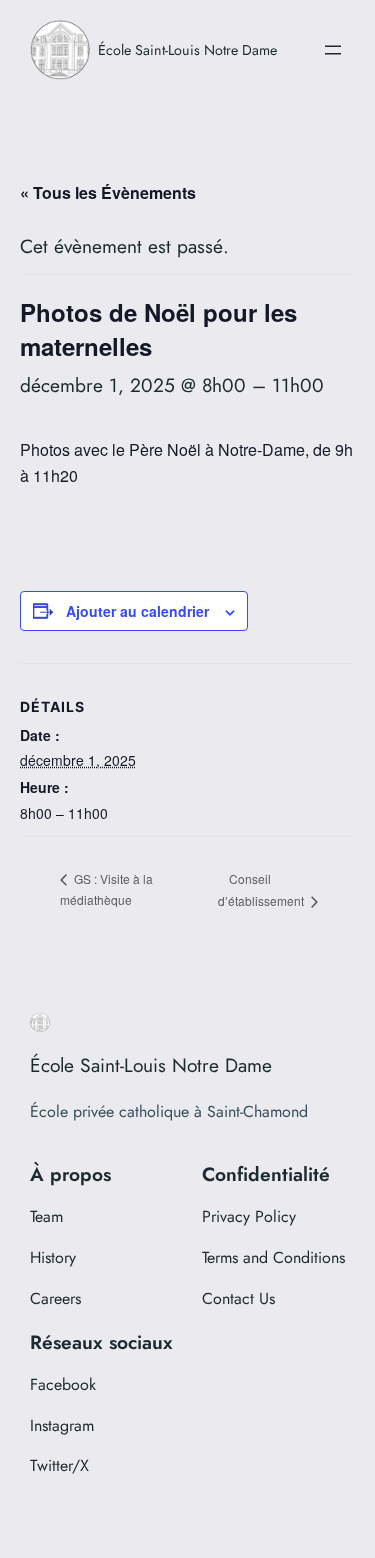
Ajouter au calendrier (137, 611)
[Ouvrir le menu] (333, 50)
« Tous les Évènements (108, 192)
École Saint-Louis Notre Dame (187, 50)
